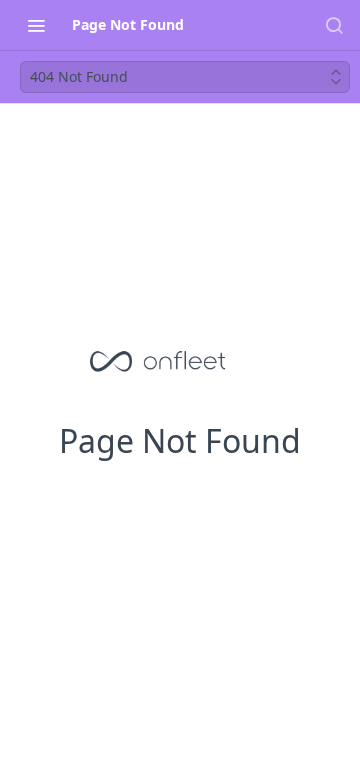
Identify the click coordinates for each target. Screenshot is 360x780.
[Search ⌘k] (334, 25)
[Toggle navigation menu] (36, 25)
